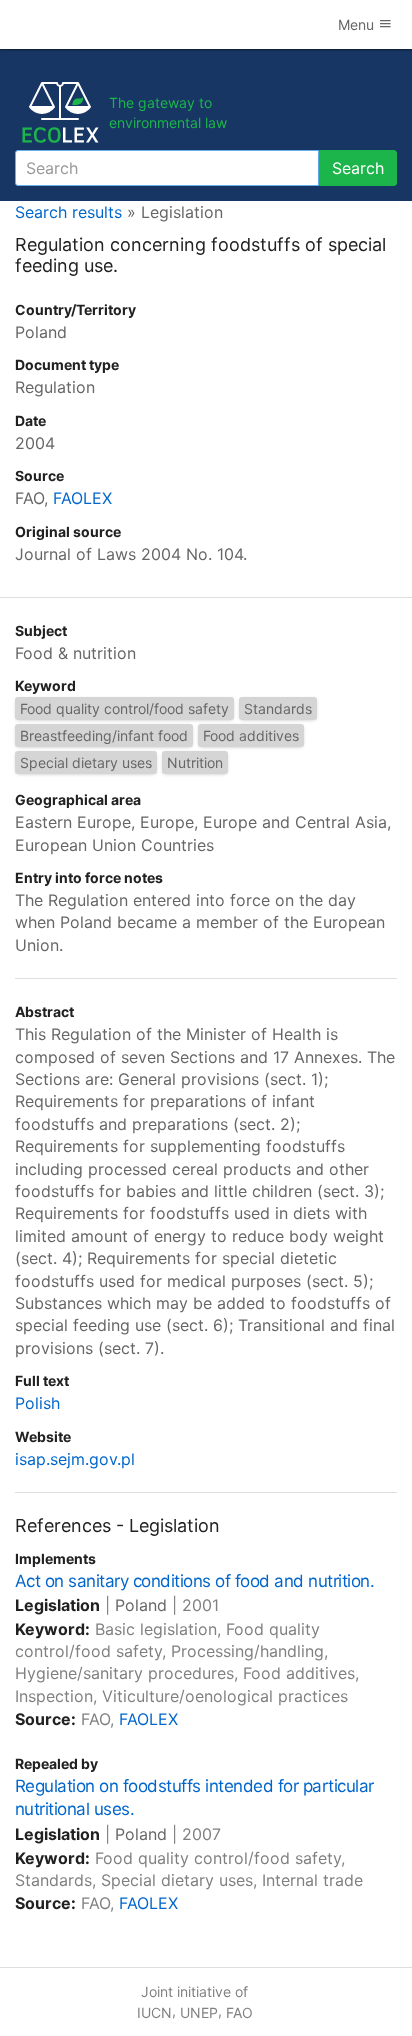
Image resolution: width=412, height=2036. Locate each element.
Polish (37, 1403)
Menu (358, 24)
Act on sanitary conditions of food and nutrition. (194, 1581)
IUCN (154, 2012)
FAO (239, 2012)
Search (358, 168)
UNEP (199, 2012)
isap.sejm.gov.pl (75, 1459)
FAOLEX (82, 498)
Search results (68, 212)
